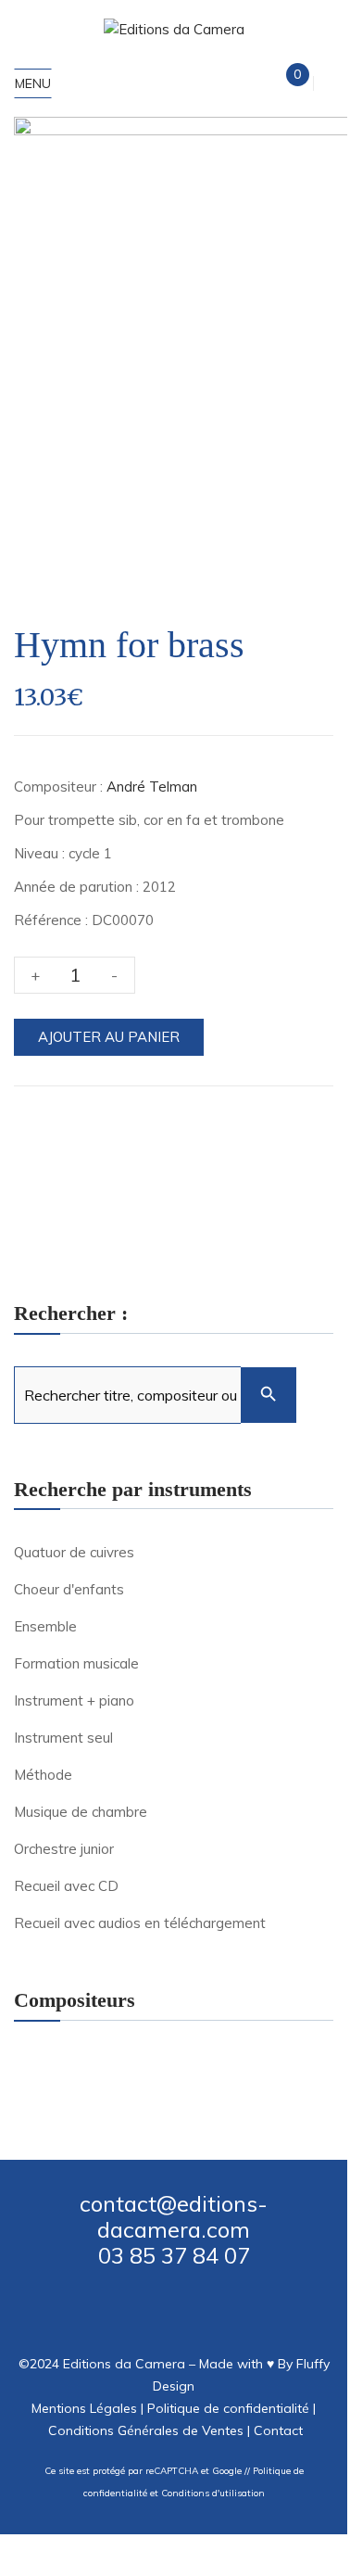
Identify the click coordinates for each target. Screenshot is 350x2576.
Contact (278, 2430)
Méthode (43, 1775)
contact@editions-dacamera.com (174, 2216)
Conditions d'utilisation (213, 2493)
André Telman (152, 787)
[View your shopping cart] (282, 83)
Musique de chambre (81, 1812)
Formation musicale (76, 1663)
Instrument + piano (74, 1700)
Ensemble (45, 1626)
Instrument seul (63, 1738)
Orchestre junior (64, 1849)
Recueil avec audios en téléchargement (140, 1923)
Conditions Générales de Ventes (146, 2430)
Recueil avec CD (66, 1886)
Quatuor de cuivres (74, 1552)
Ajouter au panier (109, 1037)
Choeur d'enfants (69, 1589)
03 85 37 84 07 (174, 2255)
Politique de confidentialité (228, 2408)
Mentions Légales (84, 2408)
